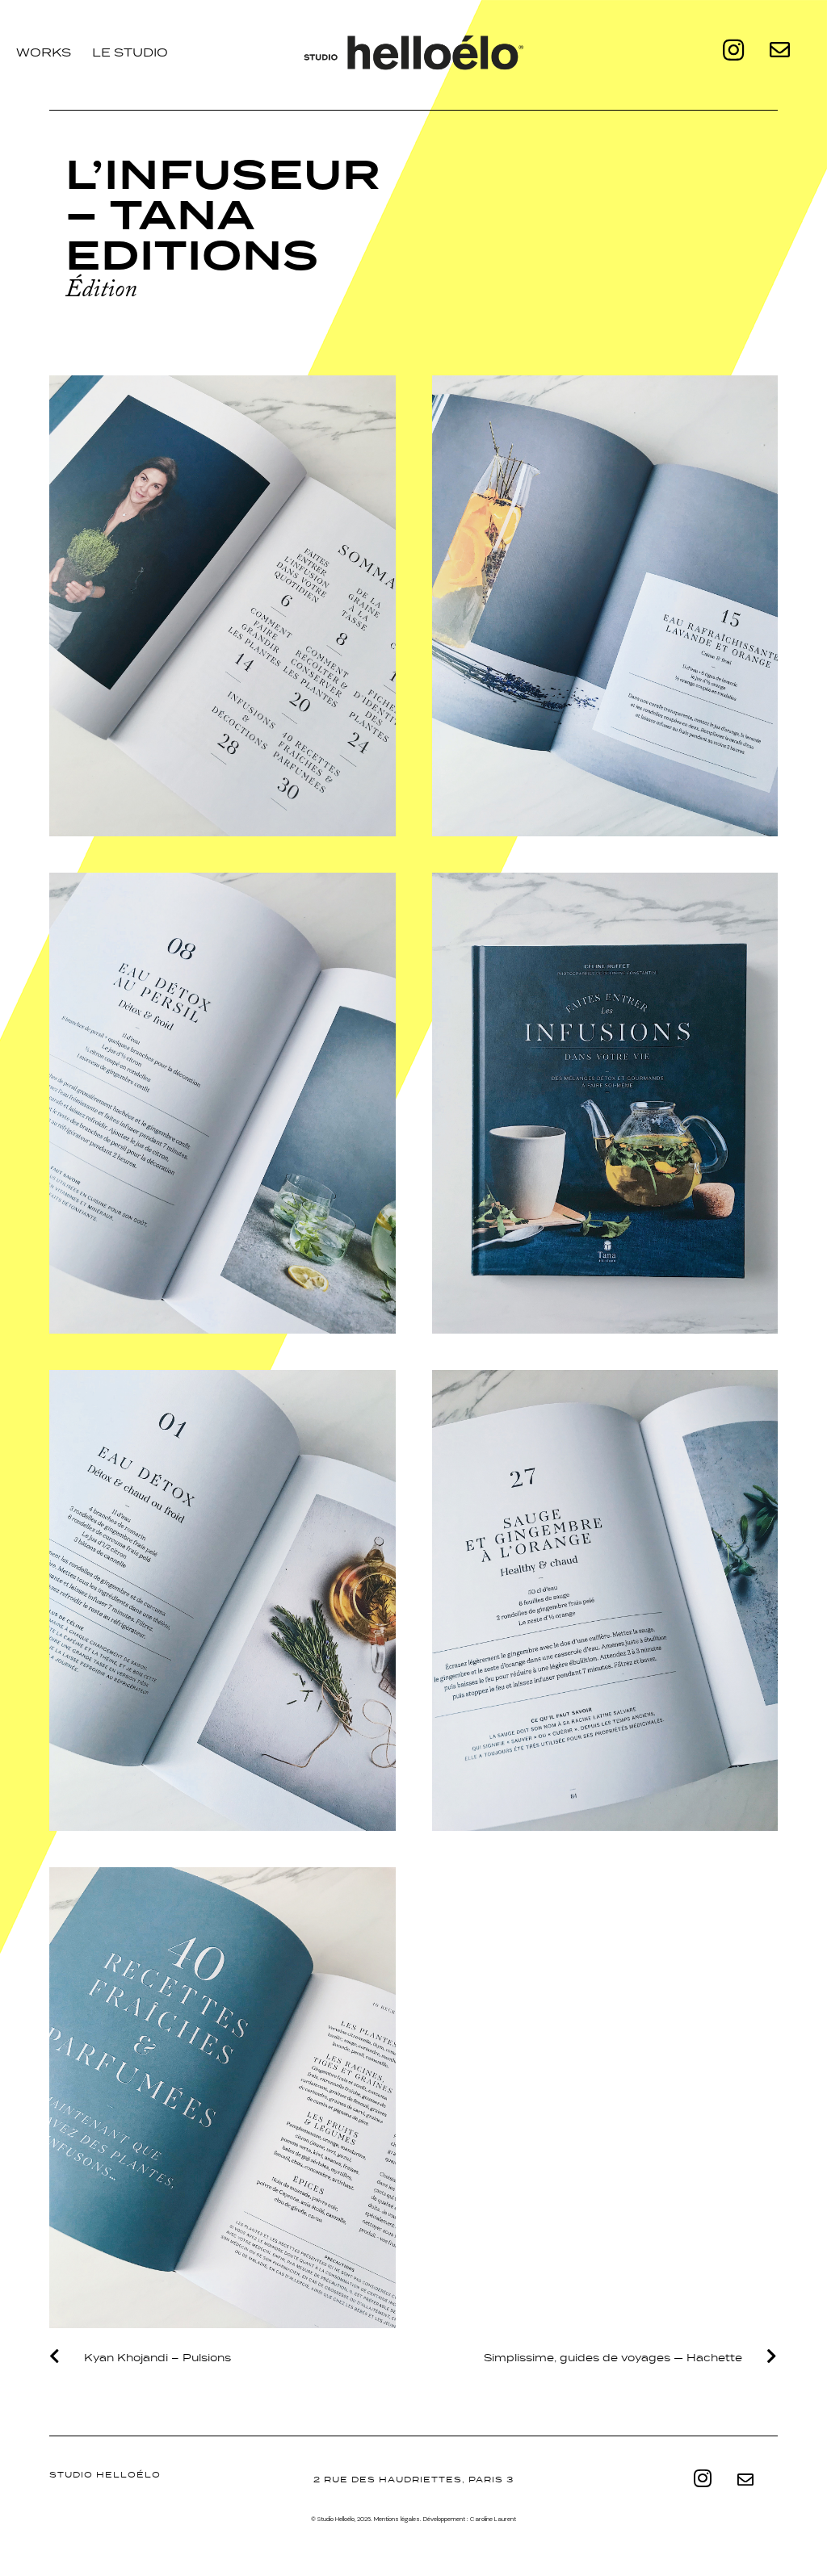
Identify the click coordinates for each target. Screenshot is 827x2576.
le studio (130, 52)
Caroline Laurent (493, 2519)
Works (44, 52)
